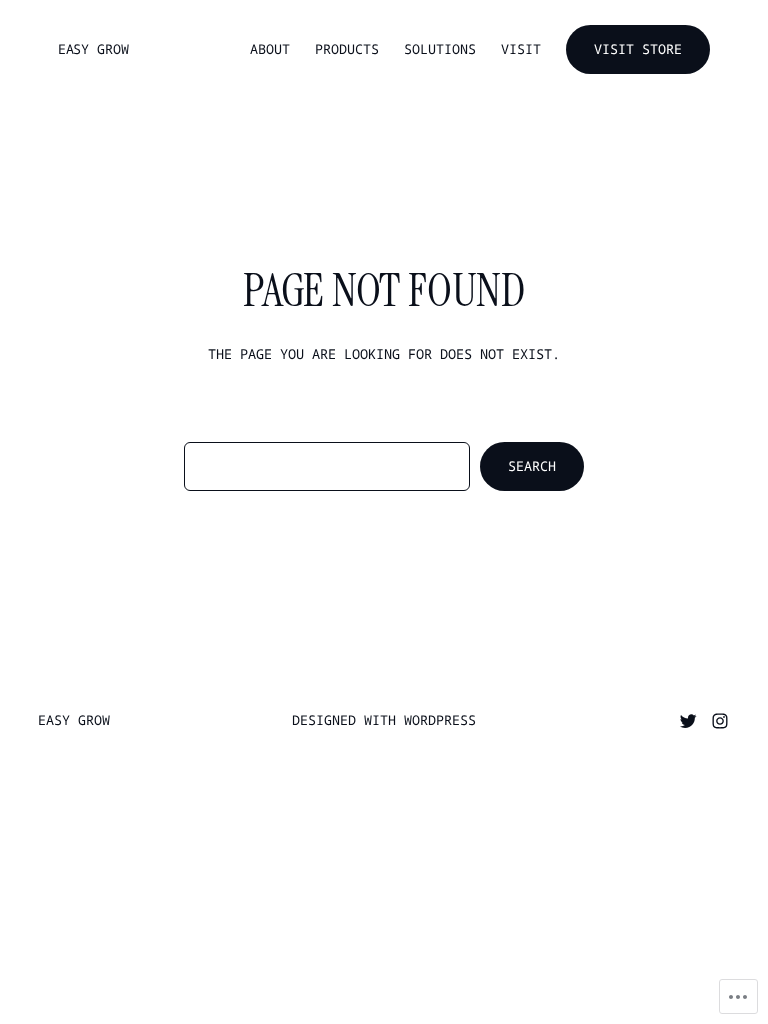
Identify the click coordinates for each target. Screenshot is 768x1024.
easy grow (93, 49)
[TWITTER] (688, 721)
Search (532, 466)
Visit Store (638, 49)
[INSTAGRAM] (720, 721)
